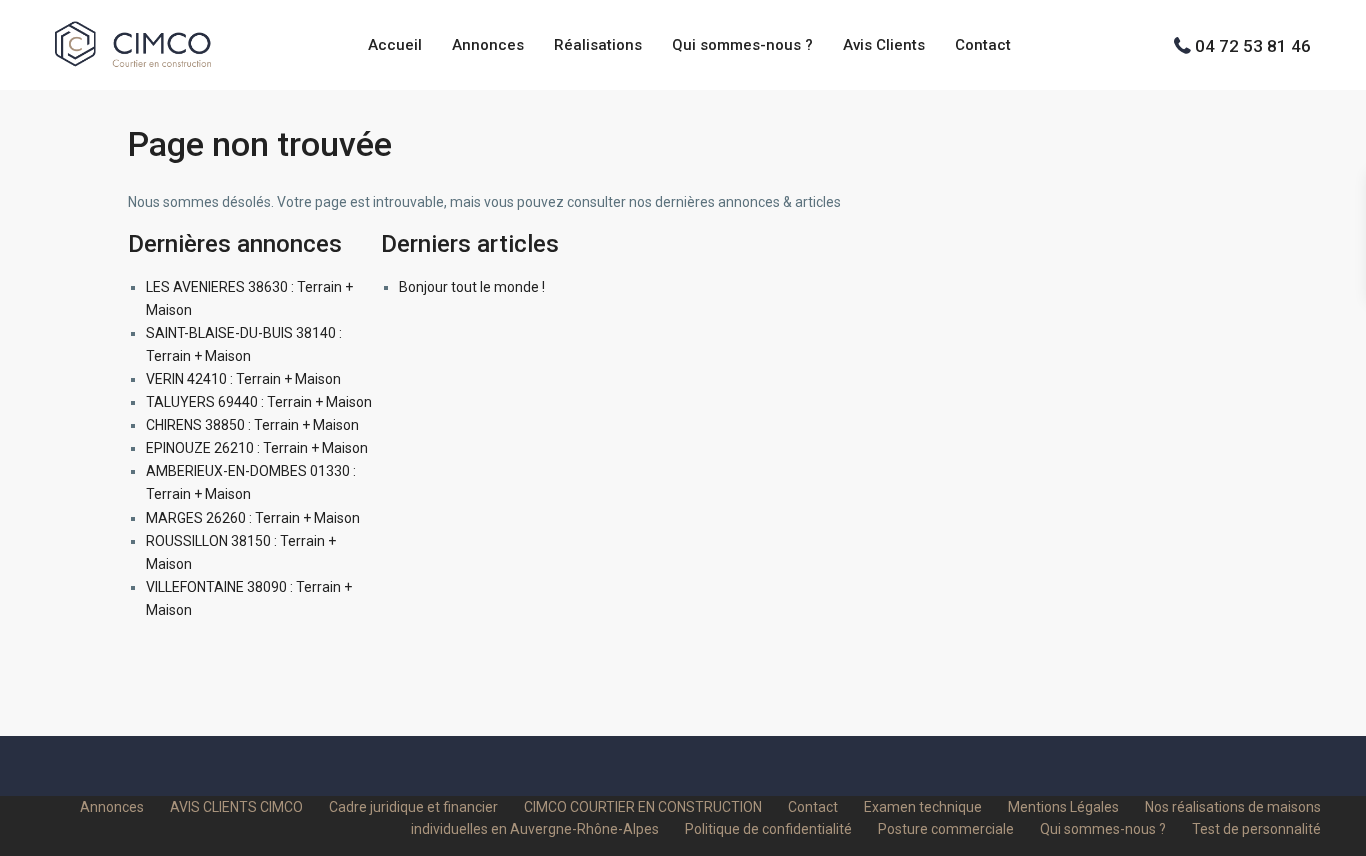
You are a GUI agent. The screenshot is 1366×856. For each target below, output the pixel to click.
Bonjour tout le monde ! (472, 287)
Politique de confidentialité (768, 829)
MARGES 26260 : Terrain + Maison (253, 518)
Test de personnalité (1256, 829)
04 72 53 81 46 (1253, 45)
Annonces (488, 45)
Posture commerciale (946, 829)
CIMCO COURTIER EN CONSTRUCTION (643, 807)
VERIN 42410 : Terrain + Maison (243, 379)
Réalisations (598, 45)
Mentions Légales (1063, 807)
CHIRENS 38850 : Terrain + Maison (252, 425)
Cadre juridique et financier (413, 807)
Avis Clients (884, 45)
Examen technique (923, 807)
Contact (983, 45)
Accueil (395, 45)
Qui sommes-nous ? (742, 45)
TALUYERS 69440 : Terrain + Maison (259, 402)
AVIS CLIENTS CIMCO (236, 807)
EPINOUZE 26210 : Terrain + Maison (257, 448)
